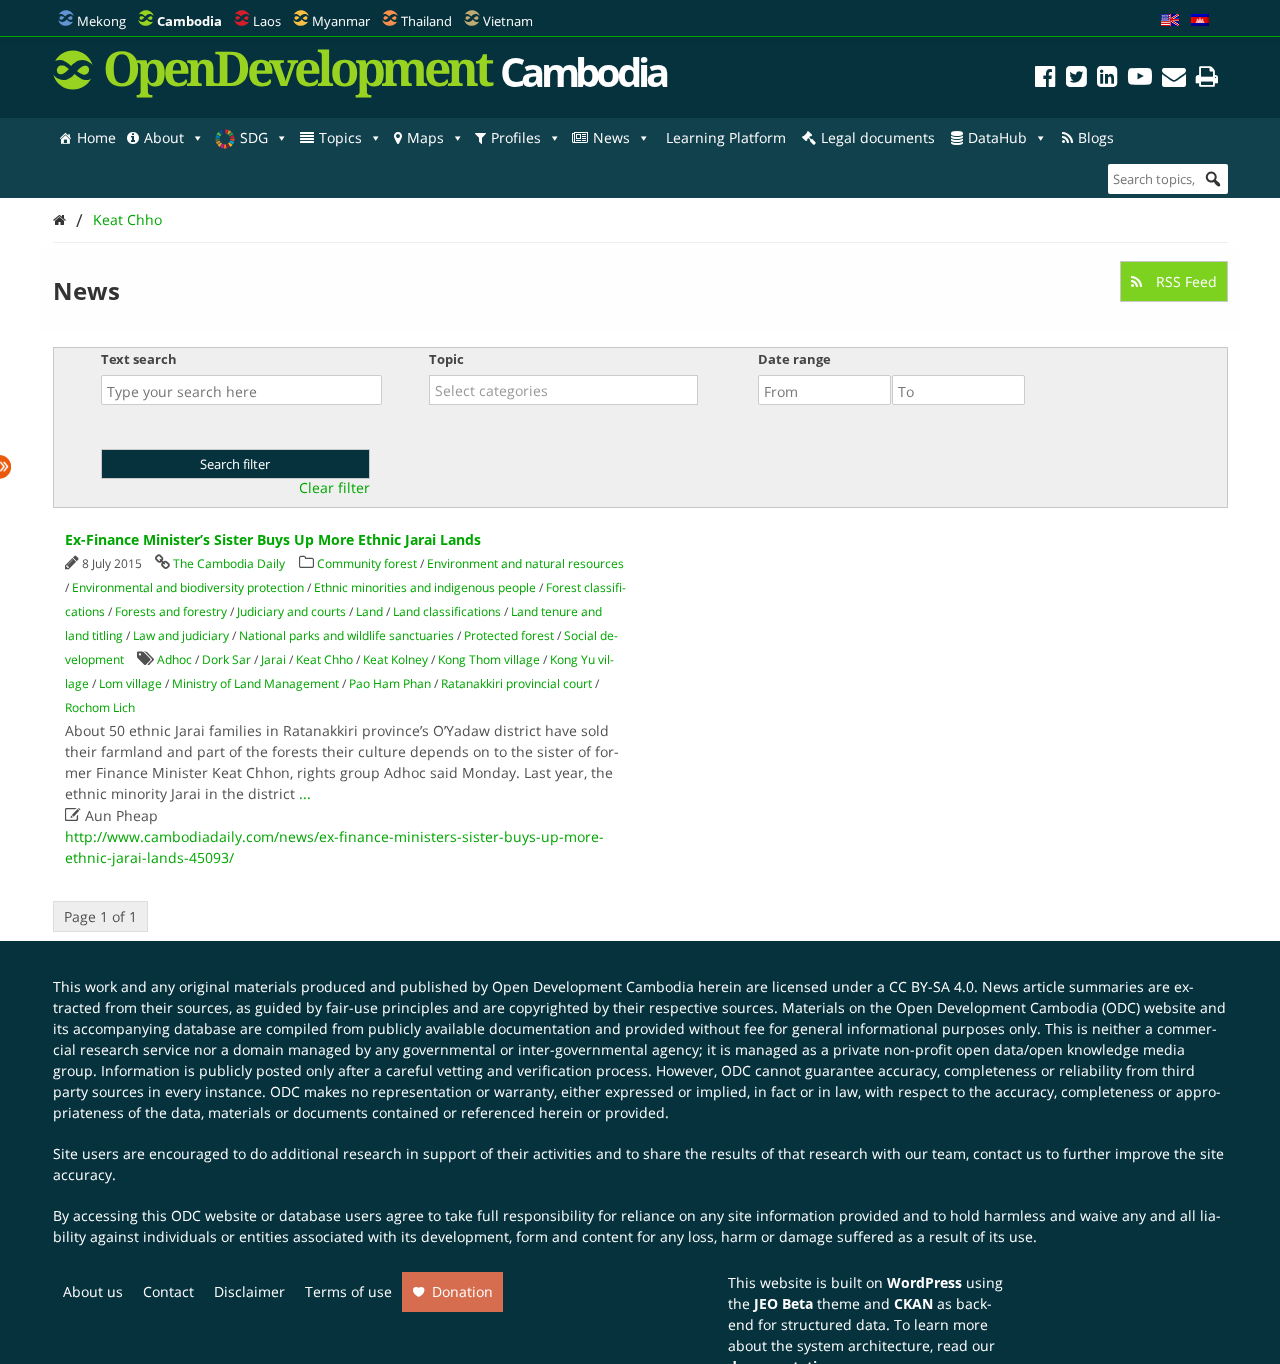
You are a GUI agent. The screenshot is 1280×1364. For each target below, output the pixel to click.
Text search (139, 359)
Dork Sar (226, 659)
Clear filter (334, 488)
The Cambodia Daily (229, 563)
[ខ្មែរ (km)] (1200, 21)
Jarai (273, 659)
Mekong (101, 21)
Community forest (367, 563)
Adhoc (174, 659)
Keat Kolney (395, 659)
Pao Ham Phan (390, 683)
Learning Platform (726, 137)
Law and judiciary (181, 635)
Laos (267, 21)
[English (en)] (1170, 21)
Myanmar (341, 21)
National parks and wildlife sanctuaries (346, 635)
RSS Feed (1184, 281)
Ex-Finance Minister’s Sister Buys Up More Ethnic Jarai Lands (273, 539)
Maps (425, 137)
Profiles (516, 137)
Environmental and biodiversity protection (188, 587)
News (611, 137)
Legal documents (878, 137)
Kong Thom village (489, 659)
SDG (254, 137)
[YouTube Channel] (1140, 79)
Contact (168, 1291)
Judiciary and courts (291, 611)
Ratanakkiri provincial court (516, 683)
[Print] (1207, 79)
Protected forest (509, 635)
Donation (462, 1291)
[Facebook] (1045, 79)
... (305, 793)
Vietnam (508, 21)
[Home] (59, 219)
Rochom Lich (100, 707)
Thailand (426, 21)
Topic (446, 359)
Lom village (130, 683)
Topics (340, 137)
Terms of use (348, 1291)
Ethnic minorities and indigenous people (425, 587)
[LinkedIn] (1107, 79)
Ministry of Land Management (255, 683)
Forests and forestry (171, 611)
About (164, 137)
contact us (1007, 1153)
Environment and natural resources (525, 563)
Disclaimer (249, 1291)
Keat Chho (127, 219)
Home (96, 137)
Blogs (1096, 137)
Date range (794, 359)
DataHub (997, 137)
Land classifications (447, 611)
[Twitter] (1076, 79)
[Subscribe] (1174, 79)
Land (369, 611)
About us (93, 1291)
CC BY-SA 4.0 (931, 986)
